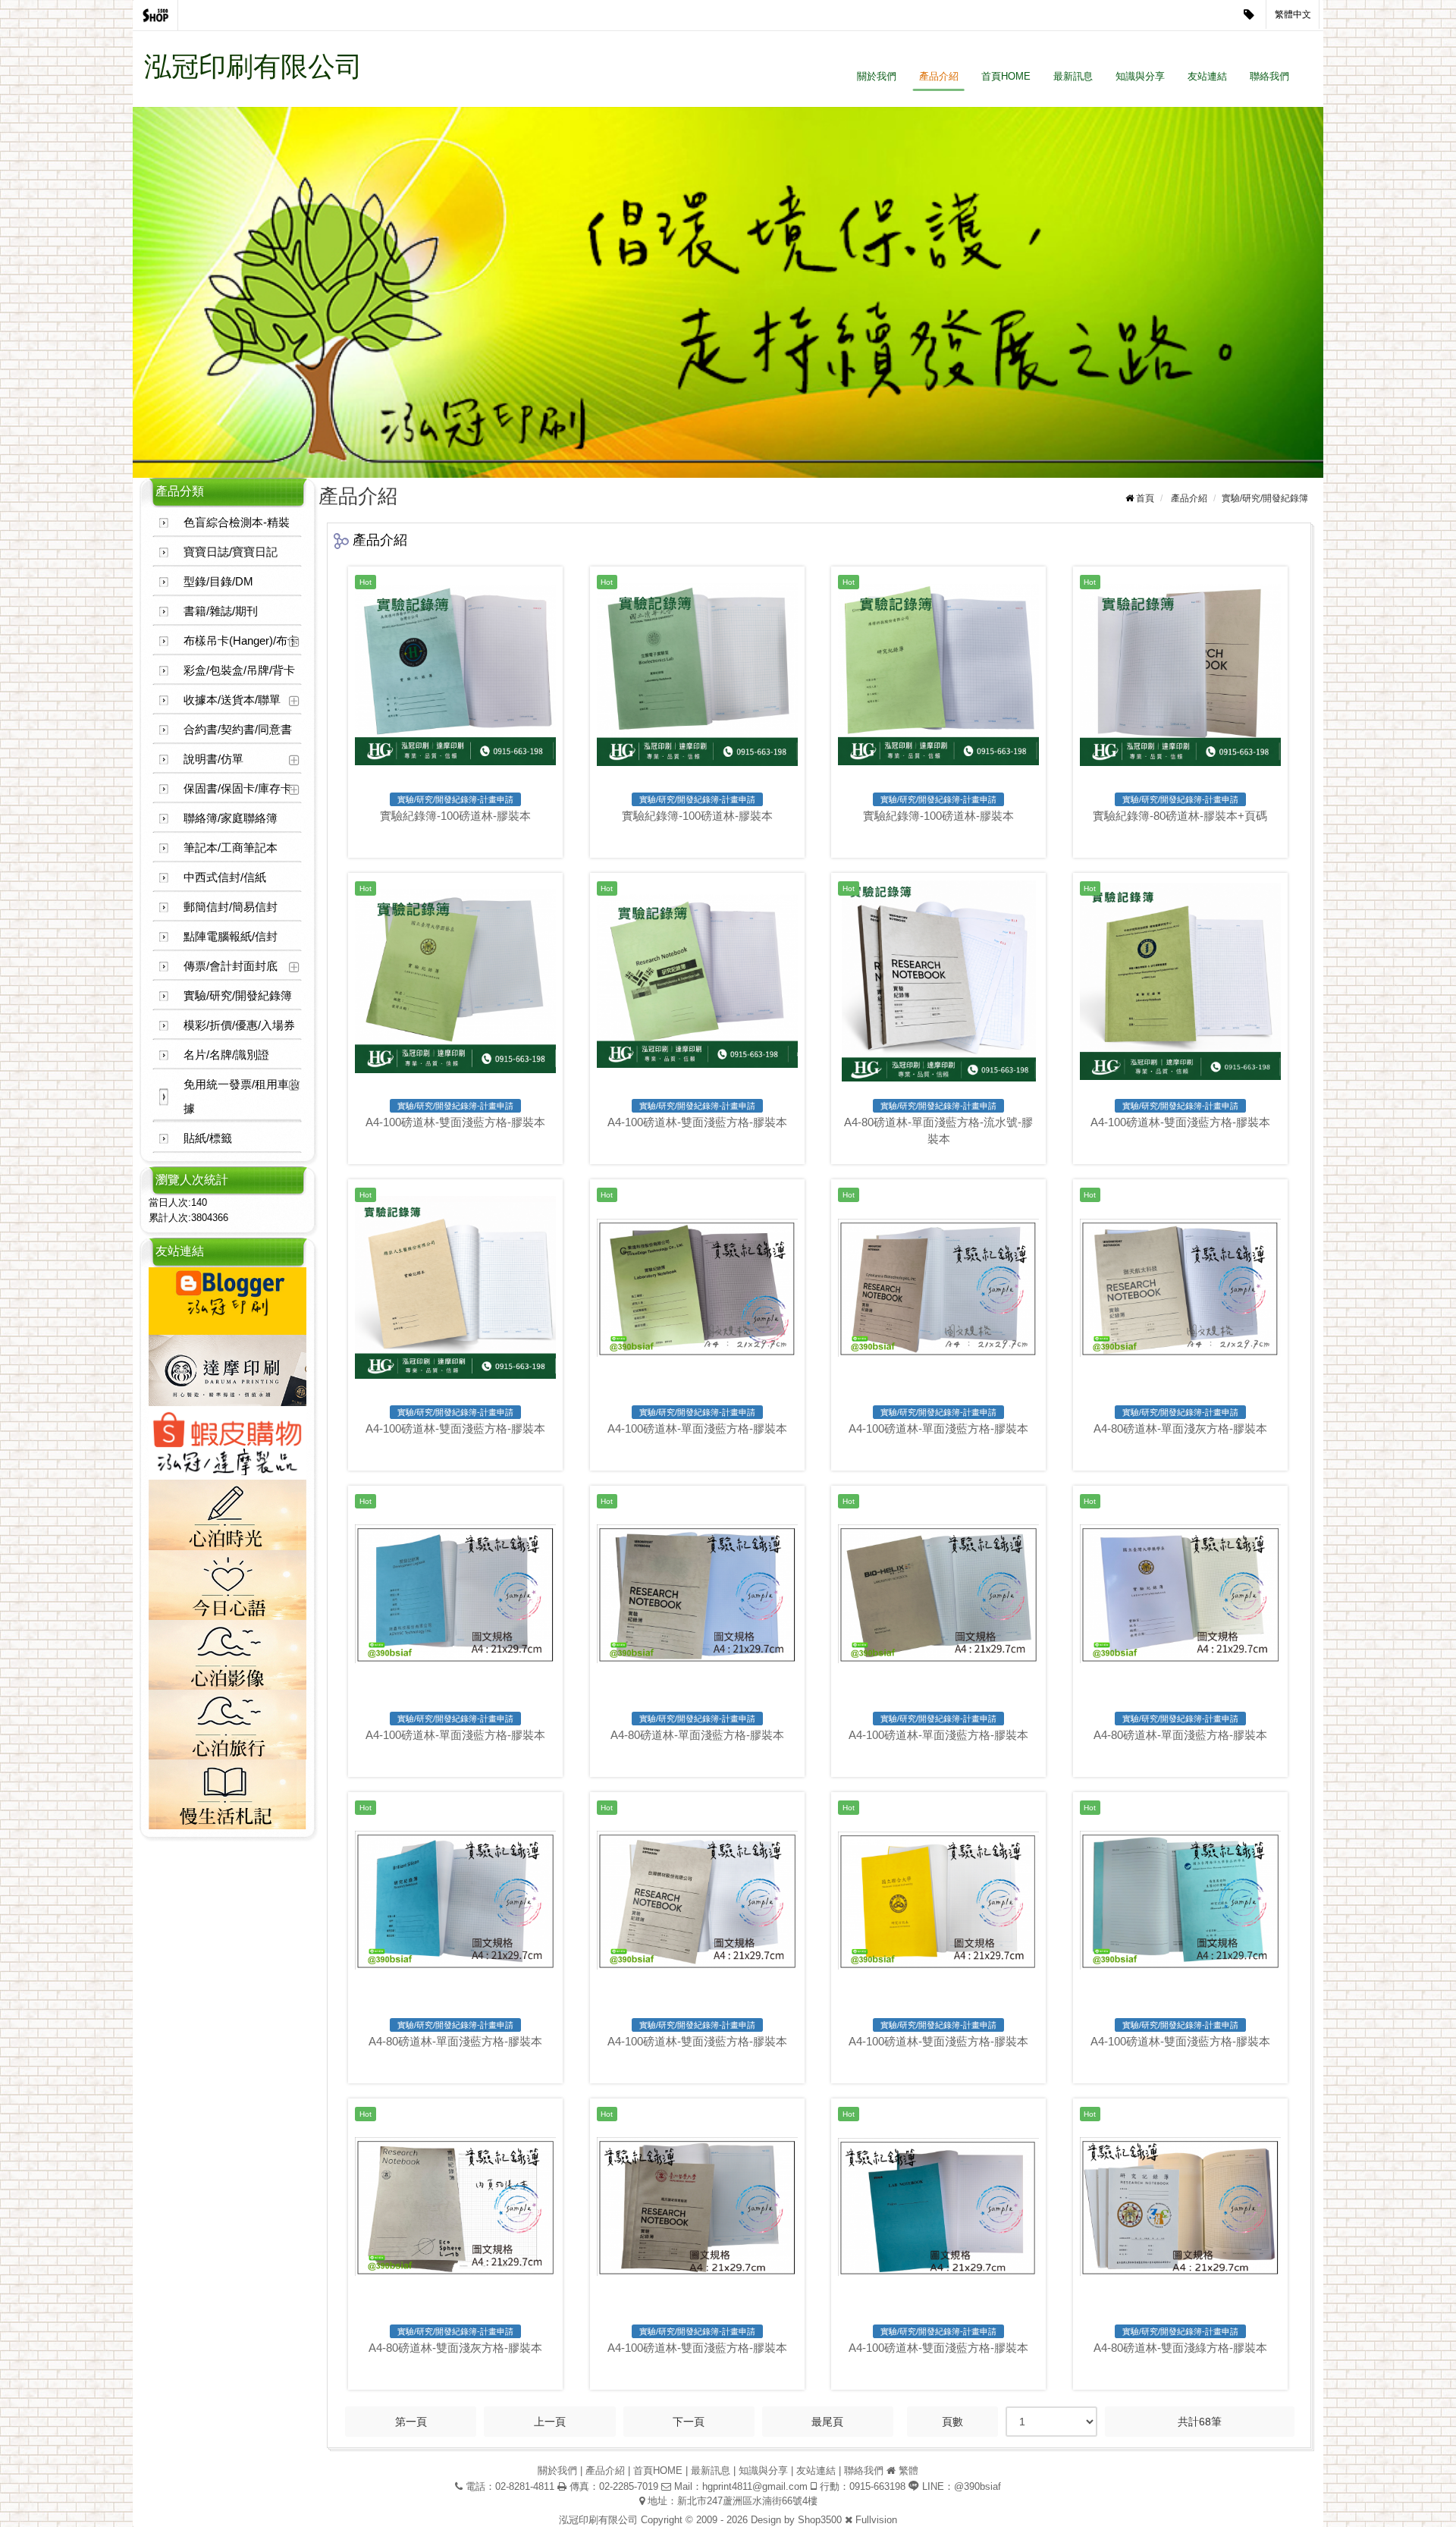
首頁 (1145, 498)
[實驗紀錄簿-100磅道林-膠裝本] (455, 675)
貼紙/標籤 (208, 1138)
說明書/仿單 (213, 759)
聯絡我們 (1269, 76)
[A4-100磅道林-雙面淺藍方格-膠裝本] (455, 981)
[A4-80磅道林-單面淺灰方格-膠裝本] (1180, 1287)
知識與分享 (1140, 76)
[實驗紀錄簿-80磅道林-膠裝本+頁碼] (1180, 675)
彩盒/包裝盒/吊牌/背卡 (239, 670)
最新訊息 (1073, 76)
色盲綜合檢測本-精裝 (237, 522)
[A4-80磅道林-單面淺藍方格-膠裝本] (697, 1594)
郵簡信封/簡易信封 (231, 907)
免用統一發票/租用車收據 (242, 1096)
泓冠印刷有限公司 (253, 66)
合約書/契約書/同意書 (238, 729)
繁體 (908, 2470)
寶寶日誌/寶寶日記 (231, 552)
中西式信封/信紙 (225, 877)
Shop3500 (820, 2520)
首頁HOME (1006, 76)
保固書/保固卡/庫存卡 (238, 788)
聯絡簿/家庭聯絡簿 (231, 818)
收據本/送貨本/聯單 (232, 700)
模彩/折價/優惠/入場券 (239, 1025)
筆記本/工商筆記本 (231, 848)
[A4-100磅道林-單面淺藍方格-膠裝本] (697, 1287)
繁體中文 (1293, 14)
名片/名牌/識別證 (226, 1055)
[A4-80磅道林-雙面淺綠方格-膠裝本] (1180, 2207)
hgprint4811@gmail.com (755, 2486)
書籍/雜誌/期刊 (221, 611)
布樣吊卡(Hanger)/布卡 (241, 640)
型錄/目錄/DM (218, 581)
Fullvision (876, 2520)
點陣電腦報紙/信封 (231, 936)
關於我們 (877, 76)
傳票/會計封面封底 (231, 966)
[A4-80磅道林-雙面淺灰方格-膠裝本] (455, 2207)
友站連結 (1207, 76)
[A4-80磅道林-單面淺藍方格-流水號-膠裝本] (938, 981)
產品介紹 (939, 76)
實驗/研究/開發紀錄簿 (238, 995)
